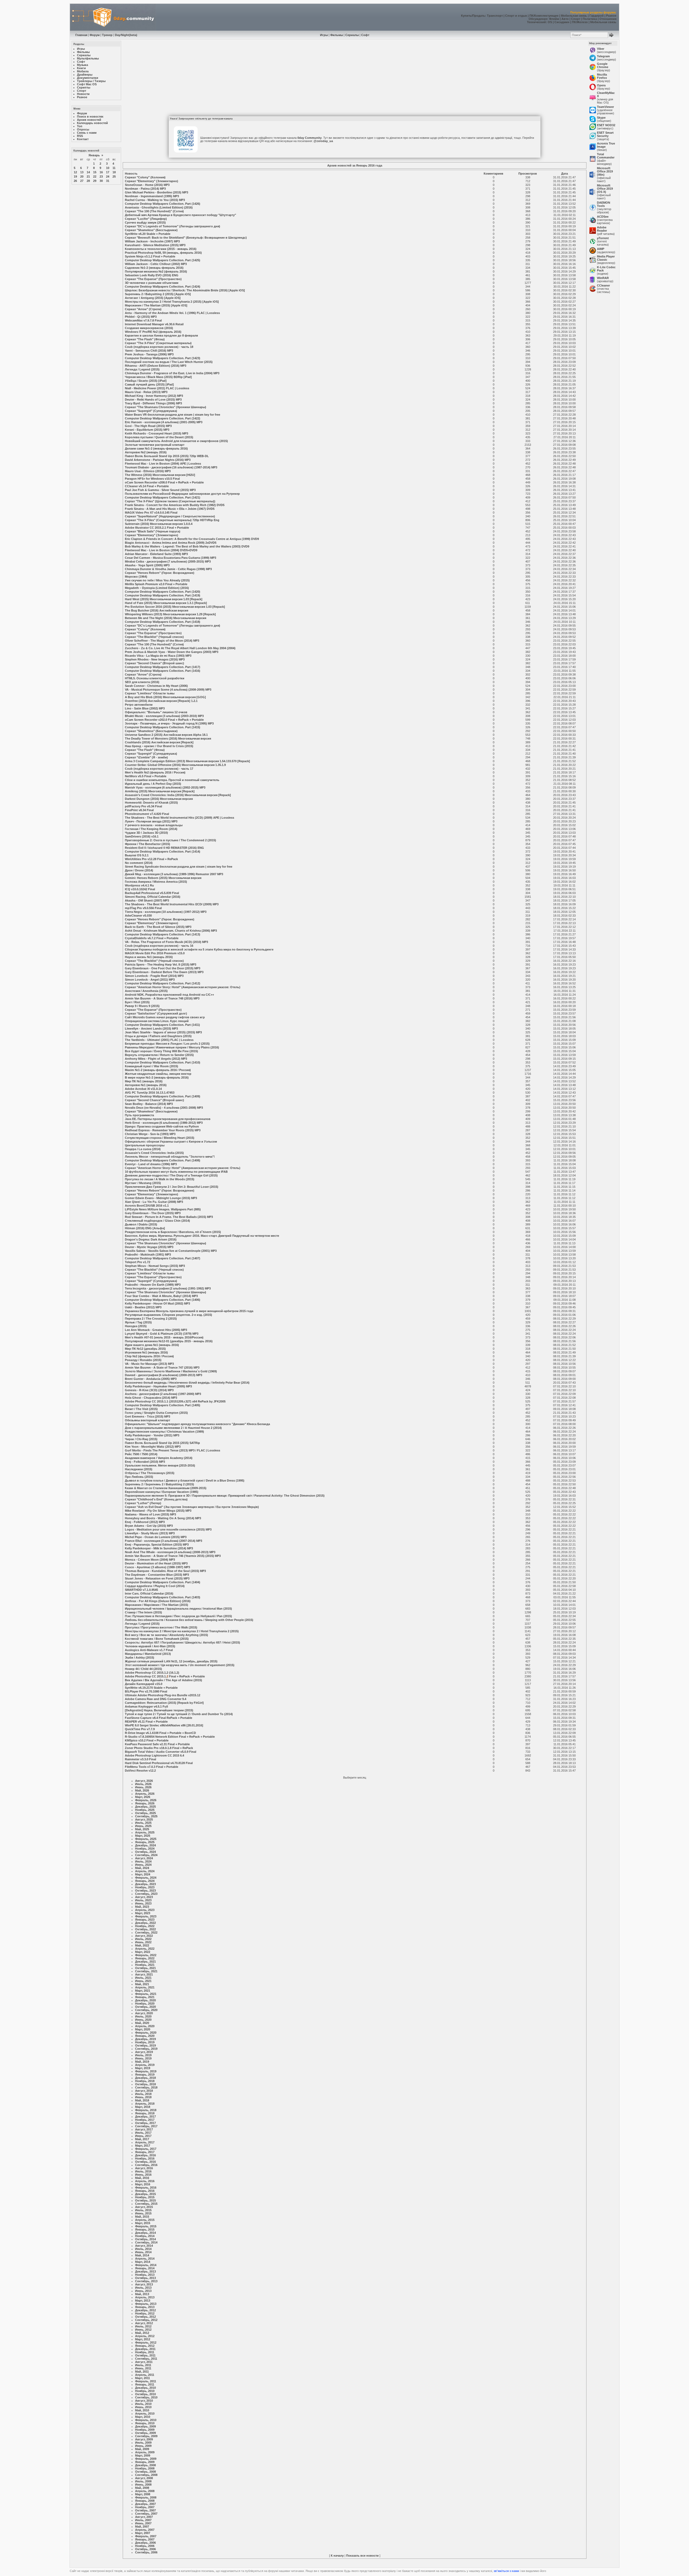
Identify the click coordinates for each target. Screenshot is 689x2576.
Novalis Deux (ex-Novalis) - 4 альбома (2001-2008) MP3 (164, 1108)
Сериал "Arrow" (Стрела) (143, 309)
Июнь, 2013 (143, 2291)
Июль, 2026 (143, 1784)
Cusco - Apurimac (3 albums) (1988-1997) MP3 (157, 1567)
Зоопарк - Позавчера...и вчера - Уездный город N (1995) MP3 (169, 723)
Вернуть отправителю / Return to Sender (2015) (159, 1055)
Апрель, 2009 (145, 2452)
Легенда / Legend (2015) (142, 369)
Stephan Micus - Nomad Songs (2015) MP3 (155, 1266)
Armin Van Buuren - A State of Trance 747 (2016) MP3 (162, 1367)
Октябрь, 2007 (145, 2510)
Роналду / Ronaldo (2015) (143, 1360)
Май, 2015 (142, 2217)
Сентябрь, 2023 (146, 1894)
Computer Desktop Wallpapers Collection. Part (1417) (163, 667)
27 (82, 181)
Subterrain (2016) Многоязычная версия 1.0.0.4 (159, 524)
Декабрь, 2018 (145, 2078)
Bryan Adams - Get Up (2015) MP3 (149, 1526)
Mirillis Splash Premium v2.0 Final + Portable (156, 584)
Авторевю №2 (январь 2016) (146, 452)
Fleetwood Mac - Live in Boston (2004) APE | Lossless (163, 464)
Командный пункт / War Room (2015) (152, 1066)
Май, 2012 (142, 2333)
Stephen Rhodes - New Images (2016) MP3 (155, 659)
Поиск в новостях (90, 116)
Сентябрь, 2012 (146, 2320)
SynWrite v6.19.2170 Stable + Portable (151, 1688)
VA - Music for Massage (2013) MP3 (149, 1364)
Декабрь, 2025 (145, 1807)
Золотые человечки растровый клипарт (155, 445)
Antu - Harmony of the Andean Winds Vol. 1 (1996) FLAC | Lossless (172, 313)
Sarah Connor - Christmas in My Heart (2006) (156, 686)
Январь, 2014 (145, 2268)
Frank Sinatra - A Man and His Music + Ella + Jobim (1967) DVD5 (170, 509)
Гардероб (597, 16)
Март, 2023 (143, 1913)
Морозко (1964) (136, 577)
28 (88, 181)
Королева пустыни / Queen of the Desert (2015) (159, 437)
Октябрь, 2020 (145, 2007)
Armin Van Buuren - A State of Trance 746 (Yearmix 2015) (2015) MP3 (173, 1556)
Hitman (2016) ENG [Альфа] (145, 1228)
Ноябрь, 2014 (145, 2236)
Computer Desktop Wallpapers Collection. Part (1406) (163, 1300)
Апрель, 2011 (145, 2375)
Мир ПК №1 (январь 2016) (144, 1081)
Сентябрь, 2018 (146, 2087)
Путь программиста (139, 1115)
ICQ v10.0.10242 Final (140, 889)
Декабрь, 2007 (145, 2504)
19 (75, 176)
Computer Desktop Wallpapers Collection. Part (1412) (163, 983)
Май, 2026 (142, 1790)
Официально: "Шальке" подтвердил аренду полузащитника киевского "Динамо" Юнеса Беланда (197, 1424)
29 (95, 181)
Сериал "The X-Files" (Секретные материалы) (158, 343)
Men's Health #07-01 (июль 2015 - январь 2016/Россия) (164, 1337)
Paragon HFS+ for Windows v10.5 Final (152, 479)
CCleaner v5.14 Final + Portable (147, 486)
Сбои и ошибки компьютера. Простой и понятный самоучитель (172, 780)
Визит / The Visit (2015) (141, 1409)
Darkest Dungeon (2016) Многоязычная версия (159, 799)
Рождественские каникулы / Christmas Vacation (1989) (164, 1432)
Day (118, 35)
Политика (590, 19)
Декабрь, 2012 (145, 2310)
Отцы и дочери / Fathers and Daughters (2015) (158, 1036)
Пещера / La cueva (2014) (143, 1149)
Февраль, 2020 (146, 2033)
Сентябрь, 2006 (146, 2552)
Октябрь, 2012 (145, 2317)
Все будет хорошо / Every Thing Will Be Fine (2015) (161, 1051)
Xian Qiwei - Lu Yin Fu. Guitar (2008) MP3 (154, 1202)
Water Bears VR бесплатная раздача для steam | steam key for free (173, 415)
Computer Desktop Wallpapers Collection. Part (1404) (163, 1582)
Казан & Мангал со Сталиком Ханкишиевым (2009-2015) (166, 1488)
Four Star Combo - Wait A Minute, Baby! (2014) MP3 (161, 1296)
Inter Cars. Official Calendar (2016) (149, 1593)
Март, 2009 (143, 2455)
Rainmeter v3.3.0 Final (140, 1759)
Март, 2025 (143, 1836)
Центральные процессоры (145, 1145)
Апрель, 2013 (145, 2297)
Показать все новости (362, 2556)
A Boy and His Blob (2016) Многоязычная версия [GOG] (165, 697)
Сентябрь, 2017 (146, 2126)
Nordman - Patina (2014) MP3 (145, 189)
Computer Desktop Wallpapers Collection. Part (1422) (163, 418)
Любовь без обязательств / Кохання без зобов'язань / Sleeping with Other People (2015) (189, 1620)
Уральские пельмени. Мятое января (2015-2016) (160, 1465)
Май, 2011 (142, 2372)
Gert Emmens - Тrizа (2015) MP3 (147, 1416)
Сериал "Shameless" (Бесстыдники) (151, 230)
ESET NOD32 (606, 125)
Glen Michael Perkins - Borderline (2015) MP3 (157, 192)
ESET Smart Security (605, 134)
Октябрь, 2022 (145, 1929)
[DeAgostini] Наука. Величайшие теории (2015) (159, 1710)
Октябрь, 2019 (145, 2045)
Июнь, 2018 (143, 2097)
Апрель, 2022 (145, 1949)
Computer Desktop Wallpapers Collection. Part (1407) (163, 1258)
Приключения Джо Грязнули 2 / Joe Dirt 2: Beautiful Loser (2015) (172, 1187)
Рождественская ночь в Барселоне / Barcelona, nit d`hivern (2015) (173, 1232)
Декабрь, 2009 (145, 2426)
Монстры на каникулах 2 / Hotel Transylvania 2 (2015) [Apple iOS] (172, 302)
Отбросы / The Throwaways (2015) (150, 1473)
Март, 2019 (143, 2068)
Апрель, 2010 (145, 2414)
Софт (365, 35)
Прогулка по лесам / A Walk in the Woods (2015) (160, 1179)
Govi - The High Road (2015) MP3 (148, 426)
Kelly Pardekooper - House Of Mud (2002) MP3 (157, 1303)
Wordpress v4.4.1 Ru (139, 885)
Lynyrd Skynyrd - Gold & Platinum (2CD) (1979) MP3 (162, 1334)
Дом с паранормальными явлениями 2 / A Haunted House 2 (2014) (173, 1428)
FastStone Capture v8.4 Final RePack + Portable (159, 1718)
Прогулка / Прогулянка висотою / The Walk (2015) (161, 1627)
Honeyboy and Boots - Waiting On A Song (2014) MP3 (163, 1518)
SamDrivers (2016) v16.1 (142, 836)
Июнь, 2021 (143, 1981)
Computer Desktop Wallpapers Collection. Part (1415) (163, 727)
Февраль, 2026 (146, 1800)
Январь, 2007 (145, 2539)
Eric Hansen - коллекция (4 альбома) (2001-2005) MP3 (164, 422)
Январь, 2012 (145, 2346)
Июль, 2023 (143, 1900)
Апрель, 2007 (145, 2530)
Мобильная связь (574, 16)
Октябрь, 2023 (145, 1891)
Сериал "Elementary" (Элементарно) (152, 181)
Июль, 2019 (143, 2055)
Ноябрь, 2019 (145, 2042)
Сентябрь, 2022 (146, 1932)
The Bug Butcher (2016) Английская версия (157, 610)
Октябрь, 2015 (145, 2200)
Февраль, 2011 (146, 2381)
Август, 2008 (144, 2478)
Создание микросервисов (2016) (149, 328)
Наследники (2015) (139, 1469)
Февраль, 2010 (146, 2420)
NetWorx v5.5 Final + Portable (146, 776)
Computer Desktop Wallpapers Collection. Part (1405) (163, 1405)
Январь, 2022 (145, 1958)
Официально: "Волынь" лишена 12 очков (156, 712)
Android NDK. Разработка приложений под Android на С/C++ (169, 995)
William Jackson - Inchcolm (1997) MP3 (152, 241)
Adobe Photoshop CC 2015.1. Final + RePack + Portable (165, 1676)
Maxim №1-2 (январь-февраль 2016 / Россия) (158, 1070)
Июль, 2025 (143, 1823)
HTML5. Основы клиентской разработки (155, 678)
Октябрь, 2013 (145, 2278)
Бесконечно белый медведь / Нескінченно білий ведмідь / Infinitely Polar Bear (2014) (187, 1383)
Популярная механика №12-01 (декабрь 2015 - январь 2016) (169, 1341)
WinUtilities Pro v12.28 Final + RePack (151, 859)
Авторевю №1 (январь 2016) (146, 1085)
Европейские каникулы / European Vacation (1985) (162, 1492)
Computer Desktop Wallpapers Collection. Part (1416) (163, 671)
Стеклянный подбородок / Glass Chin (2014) (157, 1221)
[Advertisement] (355, 79)
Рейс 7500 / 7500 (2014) (141, 1454)
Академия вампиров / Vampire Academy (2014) (159, 1458)
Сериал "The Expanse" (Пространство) (153, 279)
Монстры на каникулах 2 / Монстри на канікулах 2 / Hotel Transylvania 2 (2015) (182, 1631)
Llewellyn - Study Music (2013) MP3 (150, 1533)
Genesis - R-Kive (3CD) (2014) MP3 (149, 1390)
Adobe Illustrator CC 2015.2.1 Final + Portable (157, 528)
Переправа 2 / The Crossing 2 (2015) (151, 1319)
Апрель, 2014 (145, 2259)
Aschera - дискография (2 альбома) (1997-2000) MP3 (163, 1394)
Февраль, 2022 (146, 1955)
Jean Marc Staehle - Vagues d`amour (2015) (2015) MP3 (163, 1032)
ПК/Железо (580, 22)
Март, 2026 (143, 1797)
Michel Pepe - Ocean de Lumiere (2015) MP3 (156, 1537)
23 (101, 176)
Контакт (83, 139)
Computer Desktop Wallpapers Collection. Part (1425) (163, 260)
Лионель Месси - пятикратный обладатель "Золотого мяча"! (170, 1157)
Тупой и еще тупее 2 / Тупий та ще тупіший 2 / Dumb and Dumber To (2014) (179, 1714)
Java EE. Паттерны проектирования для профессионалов (168, 1119)
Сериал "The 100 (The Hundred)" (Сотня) (154, 211)
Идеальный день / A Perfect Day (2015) (153, 784)
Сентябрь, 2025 (146, 1816)
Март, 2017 (143, 2146)
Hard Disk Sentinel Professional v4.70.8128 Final (159, 1763)
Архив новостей (89, 120)
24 (108, 176)
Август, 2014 (144, 2246)
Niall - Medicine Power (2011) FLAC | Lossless (157, 388)
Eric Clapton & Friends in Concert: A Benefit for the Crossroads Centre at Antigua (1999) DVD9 (192, 539)
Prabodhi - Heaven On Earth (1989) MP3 (153, 1285)
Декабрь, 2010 (145, 2388)
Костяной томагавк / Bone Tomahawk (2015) (157, 1639)
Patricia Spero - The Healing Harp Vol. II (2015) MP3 (161, 964)
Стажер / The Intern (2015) (143, 1612)
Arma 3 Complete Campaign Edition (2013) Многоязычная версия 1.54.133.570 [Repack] (187, 761)
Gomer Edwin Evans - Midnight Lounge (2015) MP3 (161, 1198)
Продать (479, 16)
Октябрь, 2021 (145, 1968)
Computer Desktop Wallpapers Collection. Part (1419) (163, 595)
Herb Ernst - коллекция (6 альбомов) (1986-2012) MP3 (164, 1123)
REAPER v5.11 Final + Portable (146, 1722)
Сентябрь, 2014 (146, 2242)
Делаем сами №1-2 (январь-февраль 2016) (156, 448)
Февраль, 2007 (146, 2536)
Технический (536, 22)
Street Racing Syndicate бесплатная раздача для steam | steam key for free (179, 867)
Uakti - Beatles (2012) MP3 (143, 1307)
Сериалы (352, 35)
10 (108, 168)
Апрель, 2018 (145, 2104)
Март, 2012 (143, 2339)
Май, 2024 (142, 1868)
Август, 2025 (144, 1819)
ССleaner (603, 285)
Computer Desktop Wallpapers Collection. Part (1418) (163, 622)
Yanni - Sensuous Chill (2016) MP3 (149, 351)
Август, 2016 (144, 2168)
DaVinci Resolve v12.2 (140, 1771)
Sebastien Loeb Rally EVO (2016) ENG (152, 275)
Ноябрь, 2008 (145, 2468)
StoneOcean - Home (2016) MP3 (147, 185)
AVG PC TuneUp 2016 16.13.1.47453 (150, 1093)
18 (114, 172)
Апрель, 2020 (145, 2026)
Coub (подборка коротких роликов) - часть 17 (159, 769)
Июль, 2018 (143, 2094)
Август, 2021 (144, 1974)
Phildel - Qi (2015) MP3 (141, 317)
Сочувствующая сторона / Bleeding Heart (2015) (160, 1138)
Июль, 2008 (143, 2481)
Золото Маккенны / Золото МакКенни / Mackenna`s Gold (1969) (171, 1371)
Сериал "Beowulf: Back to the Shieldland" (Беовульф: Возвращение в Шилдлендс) (186, 238)
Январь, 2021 (145, 1997)
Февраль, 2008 (146, 2497)
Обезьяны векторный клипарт (147, 1420)
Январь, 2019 (145, 2075)
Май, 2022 (142, 1945)
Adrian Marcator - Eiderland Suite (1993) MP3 (156, 554)
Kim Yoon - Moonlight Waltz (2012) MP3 (153, 1447)
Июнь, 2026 (143, 1787)
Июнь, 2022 (143, 1942)
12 (75, 172)
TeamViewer (605, 107)
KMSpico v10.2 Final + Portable (147, 1740)
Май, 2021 (142, 1984)
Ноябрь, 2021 (145, 1965)
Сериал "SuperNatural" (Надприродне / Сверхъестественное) (170, 516)
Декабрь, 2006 (145, 2543)
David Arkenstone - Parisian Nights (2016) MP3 (158, 460)
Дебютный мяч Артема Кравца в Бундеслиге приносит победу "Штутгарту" (180, 215)
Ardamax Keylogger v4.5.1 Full (146, 1706)
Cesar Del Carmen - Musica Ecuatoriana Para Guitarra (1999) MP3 (171, 558)
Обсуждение (538, 19)
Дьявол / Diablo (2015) (141, 1224)
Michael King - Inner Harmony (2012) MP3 (154, 396)
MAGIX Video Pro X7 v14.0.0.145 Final (151, 513)
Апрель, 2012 (145, 2336)
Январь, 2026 (145, 1803)
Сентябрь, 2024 (146, 1855)
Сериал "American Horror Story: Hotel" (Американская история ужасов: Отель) (183, 987)
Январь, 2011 (145, 2384)
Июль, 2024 (143, 1861)
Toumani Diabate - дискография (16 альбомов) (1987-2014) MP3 (171, 467)
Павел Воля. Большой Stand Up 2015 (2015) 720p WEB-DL (167, 456)
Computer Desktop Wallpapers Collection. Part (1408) (163, 1160)
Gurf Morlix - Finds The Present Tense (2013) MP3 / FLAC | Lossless (173, 1450)
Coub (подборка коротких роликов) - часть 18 (159, 347)
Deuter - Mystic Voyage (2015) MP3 (149, 1247)
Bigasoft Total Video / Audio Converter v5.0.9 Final (161, 1752)
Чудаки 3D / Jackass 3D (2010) (146, 833)
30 (101, 181)
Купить (466, 16)
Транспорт (495, 16)
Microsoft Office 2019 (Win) (605, 171)
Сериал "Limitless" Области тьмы (150, 693)
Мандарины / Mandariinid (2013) (148, 1654)
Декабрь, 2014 (145, 2233)
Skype (601, 118)
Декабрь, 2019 (145, 2039)
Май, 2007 (142, 2526)
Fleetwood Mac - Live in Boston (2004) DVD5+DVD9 (161, 550)
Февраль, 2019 (146, 2071)
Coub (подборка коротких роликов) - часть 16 (159, 946)
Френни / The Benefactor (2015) (147, 844)
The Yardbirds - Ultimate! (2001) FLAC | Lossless (159, 1040)
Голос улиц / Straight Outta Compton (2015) (156, 1413)
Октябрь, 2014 (145, 2239)
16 (101, 172)
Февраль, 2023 (146, 1916)
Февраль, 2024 (146, 1878)
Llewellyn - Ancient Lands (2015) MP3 (151, 1029)
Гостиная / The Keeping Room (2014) (151, 829)
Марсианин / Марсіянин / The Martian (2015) (157, 1605)
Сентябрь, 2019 (146, 2049)
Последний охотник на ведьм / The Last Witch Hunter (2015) (169, 362)
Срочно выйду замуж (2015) (145, 222)
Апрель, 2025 (145, 1832)
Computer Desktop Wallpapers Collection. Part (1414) (163, 851)
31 (108, 181)
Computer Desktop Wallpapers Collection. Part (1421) (163, 497)
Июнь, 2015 (143, 2213)
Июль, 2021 (143, 1978)
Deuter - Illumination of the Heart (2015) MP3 (156, 1563)
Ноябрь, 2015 (145, 2197)
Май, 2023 (142, 1907)
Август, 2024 (144, 1858)
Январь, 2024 (145, 1881)
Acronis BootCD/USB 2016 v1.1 (147, 1206)
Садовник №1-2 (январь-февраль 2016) (154, 268)
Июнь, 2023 (143, 1903)
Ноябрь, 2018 (145, 2081)
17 (108, 172)
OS (550, 22)
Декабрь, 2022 (145, 1923)
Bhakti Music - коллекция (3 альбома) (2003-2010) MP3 (164, 716)
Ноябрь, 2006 (145, 2546)
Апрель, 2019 (145, 2065)
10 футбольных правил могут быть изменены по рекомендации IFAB (176, 1172)
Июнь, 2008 (143, 2485)
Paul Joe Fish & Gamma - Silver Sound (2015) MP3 (160, 490)
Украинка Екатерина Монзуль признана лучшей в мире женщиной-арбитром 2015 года (189, 1311)
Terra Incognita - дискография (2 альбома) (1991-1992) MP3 (168, 1288)
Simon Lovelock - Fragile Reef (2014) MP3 (154, 976)
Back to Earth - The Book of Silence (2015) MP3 (158, 927)
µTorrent (603, 238)
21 (88, 176)
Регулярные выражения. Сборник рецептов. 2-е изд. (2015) (168, 1315)
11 (114, 168)
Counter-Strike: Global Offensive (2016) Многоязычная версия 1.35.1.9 (175, 765)
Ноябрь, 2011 (145, 2352)
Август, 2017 (144, 2129)
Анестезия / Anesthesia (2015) (146, 991)
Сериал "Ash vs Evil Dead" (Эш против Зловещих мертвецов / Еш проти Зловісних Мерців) (192, 1507)
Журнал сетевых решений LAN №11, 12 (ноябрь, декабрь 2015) (171, 1661)
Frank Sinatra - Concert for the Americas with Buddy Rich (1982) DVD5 (175, 505)
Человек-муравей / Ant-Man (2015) (150, 1646)
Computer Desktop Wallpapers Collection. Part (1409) (163, 1096)
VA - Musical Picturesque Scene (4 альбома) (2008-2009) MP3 (168, 690)
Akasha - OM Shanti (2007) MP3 (147, 900)
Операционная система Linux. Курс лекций (157, 1021)
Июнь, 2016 (143, 2175)
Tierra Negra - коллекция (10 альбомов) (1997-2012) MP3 (166, 912)
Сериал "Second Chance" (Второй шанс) (154, 663)
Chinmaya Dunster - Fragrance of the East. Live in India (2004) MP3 (172, 373)
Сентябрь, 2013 (146, 2281)
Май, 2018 (142, 2100)
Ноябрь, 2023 (145, 1887)
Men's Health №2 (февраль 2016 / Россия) (155, 772)
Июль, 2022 (143, 1939)
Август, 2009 (144, 2439)
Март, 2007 (143, 2533)
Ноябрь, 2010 (145, 2391)
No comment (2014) (139, 863)
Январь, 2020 (145, 2036)
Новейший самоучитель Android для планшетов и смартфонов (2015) (176, 441)
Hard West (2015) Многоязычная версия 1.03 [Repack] (164, 599)
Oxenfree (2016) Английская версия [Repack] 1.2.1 (161, 701)
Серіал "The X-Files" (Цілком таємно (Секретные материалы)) (170, 501)
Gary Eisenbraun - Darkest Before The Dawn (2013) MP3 (164, 972)
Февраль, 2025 (146, 1839)
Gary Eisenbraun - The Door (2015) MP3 (153, 1213)
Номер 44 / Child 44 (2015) (143, 1669)
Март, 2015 (143, 2223)
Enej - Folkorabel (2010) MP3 (145, 1462)
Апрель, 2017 (145, 2142)
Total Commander (606, 156)
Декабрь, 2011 (145, 2349)
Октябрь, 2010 (145, 2394)
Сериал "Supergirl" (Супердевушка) (151, 411)
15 (95, 172)
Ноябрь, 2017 (145, 2120)
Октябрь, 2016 (145, 2162)
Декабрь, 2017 (145, 2116)
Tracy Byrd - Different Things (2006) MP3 (153, 403)
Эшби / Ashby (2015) (140, 1658)
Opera (601, 85)
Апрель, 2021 (145, 1987)
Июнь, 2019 (143, 2058)
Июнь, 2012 (143, 2330)
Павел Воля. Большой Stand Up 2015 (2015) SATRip (162, 1443)
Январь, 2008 (145, 2501)
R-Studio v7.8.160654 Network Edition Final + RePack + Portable (170, 1737)
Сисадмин (562, 22)
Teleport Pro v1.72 (138, 1262)
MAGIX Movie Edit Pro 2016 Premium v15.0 (155, 953)
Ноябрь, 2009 (145, 2430)
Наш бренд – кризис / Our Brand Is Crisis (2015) (159, 746)
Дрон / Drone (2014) (139, 870)
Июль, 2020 (143, 2016)
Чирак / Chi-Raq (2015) (141, 1439)
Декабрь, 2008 (145, 2465)
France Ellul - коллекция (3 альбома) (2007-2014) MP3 (164, 1541)
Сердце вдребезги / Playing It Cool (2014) (155, 1586)
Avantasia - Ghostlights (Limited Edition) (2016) (159, 207)
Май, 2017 (142, 2139)
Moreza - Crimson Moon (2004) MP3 (150, 1560)
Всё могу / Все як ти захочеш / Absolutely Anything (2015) (166, 1635)
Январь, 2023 (145, 1920)
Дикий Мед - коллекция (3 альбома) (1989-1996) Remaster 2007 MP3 (174, 874)
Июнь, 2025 (143, 1826)
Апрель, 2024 (145, 1871)
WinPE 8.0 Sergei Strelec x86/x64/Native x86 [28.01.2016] (164, 1725)
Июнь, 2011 (143, 2368)
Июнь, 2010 (143, 2407)
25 (114, 176)
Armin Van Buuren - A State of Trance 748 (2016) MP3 (162, 998)
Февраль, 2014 (146, 2265)
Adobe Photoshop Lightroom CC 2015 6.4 (154, 1755)
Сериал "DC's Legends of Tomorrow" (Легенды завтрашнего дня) (173, 226)
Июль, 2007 (143, 2520)
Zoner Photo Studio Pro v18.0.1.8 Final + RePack (159, 1748)
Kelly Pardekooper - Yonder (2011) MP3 (152, 1435)
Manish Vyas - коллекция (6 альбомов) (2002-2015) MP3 (165, 787)
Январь (94, 155)
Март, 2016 (143, 2184)
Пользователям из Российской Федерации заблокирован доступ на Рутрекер (182, 494)
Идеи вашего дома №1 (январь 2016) (152, 1345)
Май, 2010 (142, 2410)
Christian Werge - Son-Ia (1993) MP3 (150, 1134)
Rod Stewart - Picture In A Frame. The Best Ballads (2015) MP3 (169, 1217)
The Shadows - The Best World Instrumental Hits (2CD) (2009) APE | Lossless (180, 818)
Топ (80, 126)
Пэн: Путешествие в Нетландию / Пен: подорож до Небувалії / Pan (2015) (178, 1616)
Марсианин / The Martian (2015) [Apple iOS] (156, 305)
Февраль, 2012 (146, 2342)
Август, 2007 (144, 2517)
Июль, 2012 (143, 2326)
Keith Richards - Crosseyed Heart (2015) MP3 (157, 433)
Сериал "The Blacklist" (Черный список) (154, 637)
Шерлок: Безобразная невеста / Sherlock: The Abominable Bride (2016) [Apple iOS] (185, 290)
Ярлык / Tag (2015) (138, 1322)
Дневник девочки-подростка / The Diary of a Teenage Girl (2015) (171, 1175)
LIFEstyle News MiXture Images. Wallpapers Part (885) (163, 1209)
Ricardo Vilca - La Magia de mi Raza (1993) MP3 (158, 656)
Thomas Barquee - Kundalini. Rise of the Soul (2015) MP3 (165, 1571)
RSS (80, 136)
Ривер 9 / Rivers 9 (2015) (142, 1006)
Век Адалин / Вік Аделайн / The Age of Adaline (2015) (164, 1680)
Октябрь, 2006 (145, 2549)
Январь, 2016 (145, 2191)
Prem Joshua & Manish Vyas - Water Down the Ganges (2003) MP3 (172, 652)
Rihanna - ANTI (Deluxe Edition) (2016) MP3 (156, 366)
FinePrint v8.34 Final (139, 810)
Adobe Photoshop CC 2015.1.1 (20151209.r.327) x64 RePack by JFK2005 (175, 1401)
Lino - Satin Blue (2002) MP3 (145, 708)
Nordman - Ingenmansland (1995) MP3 (152, 196)
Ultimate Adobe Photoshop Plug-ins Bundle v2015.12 (163, 1695)
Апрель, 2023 (145, 1910)
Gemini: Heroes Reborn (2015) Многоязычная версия (163, 878)
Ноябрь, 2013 (145, 2275)
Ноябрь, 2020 (145, 2003)
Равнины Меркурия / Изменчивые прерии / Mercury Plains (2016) (172, 1047)
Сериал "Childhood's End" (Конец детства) (156, 1499)
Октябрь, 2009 (145, 2433)
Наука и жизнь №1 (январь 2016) (149, 957)
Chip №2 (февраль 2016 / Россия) (149, 1356)
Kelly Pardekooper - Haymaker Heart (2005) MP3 (158, 1386)
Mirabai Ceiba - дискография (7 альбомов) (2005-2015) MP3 (168, 561)
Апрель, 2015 (145, 2220)
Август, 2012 (144, 2323)
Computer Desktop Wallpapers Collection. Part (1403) (163, 1597)
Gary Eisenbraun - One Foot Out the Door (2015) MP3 (163, 968)
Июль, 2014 (143, 2249)
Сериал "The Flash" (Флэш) (145, 339)
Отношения (608, 19)
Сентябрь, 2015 (146, 2204)
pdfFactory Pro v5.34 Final (143, 806)
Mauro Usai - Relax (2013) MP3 (146, 392)
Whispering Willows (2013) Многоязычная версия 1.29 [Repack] (170, 614)
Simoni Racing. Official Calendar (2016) (153, 897)
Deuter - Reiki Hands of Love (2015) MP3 (153, 400)
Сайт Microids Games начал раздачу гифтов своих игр (165, 1017)
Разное (611, 16)
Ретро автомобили (139, 705)
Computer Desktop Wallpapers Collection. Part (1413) (163, 934)
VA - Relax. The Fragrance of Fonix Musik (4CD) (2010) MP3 (166, 942)
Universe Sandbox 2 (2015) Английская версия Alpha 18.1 (166, 735)
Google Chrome (603, 65)
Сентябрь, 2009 (146, 2436)
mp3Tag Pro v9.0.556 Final (143, 908)
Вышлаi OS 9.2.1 (137, 855)
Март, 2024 (143, 1874)
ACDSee (603, 217)
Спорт (576, 19)
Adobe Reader (602, 229)
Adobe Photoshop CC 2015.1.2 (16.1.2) (152, 1673)
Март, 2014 (143, 2262)
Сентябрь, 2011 (146, 2359)
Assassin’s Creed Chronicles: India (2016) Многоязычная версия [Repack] (178, 795)
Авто (565, 19)
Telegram (603, 56)
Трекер (107, 35)
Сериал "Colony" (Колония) (145, 177)
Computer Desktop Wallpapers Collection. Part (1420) (163, 592)
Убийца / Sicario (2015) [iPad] (146, 381)
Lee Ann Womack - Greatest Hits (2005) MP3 (156, 1330)
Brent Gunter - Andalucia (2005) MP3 (151, 1379)
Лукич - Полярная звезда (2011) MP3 (151, 821)
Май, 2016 (142, 2178)
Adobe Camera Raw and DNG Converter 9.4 (156, 1699)
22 (95, 176)
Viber (601, 49)
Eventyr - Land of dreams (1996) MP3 (151, 1164)
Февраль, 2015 (146, 2226)
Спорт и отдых (516, 16)
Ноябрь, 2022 (145, 1926)
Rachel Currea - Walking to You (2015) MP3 (155, 200)
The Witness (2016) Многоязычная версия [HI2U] (160, 475)
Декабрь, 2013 (145, 2271)
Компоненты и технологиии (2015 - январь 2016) (161, 249)
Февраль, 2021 (146, 1994)
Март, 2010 (143, 2417)
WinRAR (603, 278)
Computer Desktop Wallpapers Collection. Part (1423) (163, 358)
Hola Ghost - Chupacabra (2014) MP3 (151, 1398)
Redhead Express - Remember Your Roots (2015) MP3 (163, 1130)
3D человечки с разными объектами (152, 283)
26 (75, 181)
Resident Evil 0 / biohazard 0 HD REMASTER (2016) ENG (164, 848)
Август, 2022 (144, 1936)
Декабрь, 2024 (145, 1845)
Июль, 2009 (143, 2443)
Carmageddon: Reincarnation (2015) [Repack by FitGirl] (164, 1703)
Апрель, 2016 (145, 2181)
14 (88, 172)
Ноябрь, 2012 (145, 2313)
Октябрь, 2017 (145, 2123)
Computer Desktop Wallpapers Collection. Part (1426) (163, 204)
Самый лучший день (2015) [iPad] (149, 384)
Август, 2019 (144, 2052)
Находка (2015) (136, 1326)
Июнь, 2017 (143, 2136)
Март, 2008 (143, 2494)
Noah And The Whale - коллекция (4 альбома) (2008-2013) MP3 (170, 1552)
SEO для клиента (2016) (142, 682)
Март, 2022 (143, 1952)
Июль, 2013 (143, 2288)
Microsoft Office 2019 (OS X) (605, 189)
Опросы (83, 129)
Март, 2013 (143, 2301)
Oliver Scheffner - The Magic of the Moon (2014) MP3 (162, 641)
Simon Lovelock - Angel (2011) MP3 (150, 980)
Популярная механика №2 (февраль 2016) (156, 271)
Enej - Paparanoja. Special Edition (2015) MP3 (157, 1545)
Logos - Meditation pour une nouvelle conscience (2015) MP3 (168, 1529)
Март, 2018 (143, 2107)
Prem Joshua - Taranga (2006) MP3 (149, 354)
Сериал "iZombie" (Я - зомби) (146, 757)
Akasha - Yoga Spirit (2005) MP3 (147, 565)
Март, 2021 (143, 1991)
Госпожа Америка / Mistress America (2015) (156, 882)
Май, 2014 (142, 2255)
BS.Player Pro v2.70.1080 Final (146, 1691)
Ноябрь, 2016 (145, 2158)
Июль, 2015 (143, 2210)
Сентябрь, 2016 (146, 2165)
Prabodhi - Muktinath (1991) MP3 (148, 1255)
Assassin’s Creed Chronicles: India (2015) (154, 1153)
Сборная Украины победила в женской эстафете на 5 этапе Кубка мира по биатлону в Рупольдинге (199, 949)
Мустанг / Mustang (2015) (143, 1183)
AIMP (601, 249)
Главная (81, 35)
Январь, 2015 (145, 2229)
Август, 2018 (144, 2091)
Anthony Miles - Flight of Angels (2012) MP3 (156, 1059)
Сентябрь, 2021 (146, 1971)
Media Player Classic (606, 258)
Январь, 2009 (145, 2462)
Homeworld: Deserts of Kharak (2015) (151, 803)
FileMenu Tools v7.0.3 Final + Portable (152, 1767)
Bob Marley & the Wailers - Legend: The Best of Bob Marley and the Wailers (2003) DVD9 (187, 546)
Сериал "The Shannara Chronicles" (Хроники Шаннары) (166, 407)
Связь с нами (87, 133)
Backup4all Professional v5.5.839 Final (152, 893)
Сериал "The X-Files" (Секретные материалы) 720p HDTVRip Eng (172, 520)
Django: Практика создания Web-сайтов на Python (162, 1126)
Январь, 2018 (145, 2113)
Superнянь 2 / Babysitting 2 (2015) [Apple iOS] (158, 294)
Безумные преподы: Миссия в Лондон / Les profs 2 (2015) (167, 1044)
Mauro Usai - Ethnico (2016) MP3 (148, 471)
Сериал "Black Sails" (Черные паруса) (153, 531)
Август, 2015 (144, 2207)
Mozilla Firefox (602, 76)
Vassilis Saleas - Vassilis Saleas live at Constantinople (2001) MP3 (171, 1251)
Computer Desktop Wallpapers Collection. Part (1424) (163, 287)
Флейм (554, 19)
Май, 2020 (142, 2023)
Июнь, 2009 (143, 2446)
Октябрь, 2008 (145, 2472)
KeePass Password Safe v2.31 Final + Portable (157, 1744)
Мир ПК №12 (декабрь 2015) (145, 1349)
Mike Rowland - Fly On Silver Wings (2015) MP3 (158, 1511)
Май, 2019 (142, 2062)
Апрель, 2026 (145, 1794)
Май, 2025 (142, 1829)
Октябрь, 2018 (145, 2084)
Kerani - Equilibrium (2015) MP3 (147, 430)
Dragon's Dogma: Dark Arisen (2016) (151, 1239)
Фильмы (337, 35)
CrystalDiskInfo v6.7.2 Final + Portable (152, 938)
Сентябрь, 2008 (146, 2475)
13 (82, 172)
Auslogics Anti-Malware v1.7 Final (149, 1650)
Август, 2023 (144, 1897)
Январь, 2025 (145, 1842)
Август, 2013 (144, 2284)
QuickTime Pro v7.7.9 (140, 1729)
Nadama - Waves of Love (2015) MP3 (150, 1514)
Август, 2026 (144, 1781)
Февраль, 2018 (146, 2110)
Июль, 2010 (143, 2404)
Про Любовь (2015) (139, 1477)
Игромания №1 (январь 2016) (146, 1352)
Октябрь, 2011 (145, 2355)
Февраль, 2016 (146, 2188)
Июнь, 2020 (143, 2020)
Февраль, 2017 (146, 2149)
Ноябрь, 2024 (145, 1849)
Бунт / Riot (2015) (137, 1002)
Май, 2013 (142, 2294)
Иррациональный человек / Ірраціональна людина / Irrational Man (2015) (178, 1609)
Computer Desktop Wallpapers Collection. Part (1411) (162, 1025)
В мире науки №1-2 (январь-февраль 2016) (157, 1077)
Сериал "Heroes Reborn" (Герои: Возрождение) (160, 573)
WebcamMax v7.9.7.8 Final (143, 320)
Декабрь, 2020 (145, 2000)
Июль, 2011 (143, 2365)
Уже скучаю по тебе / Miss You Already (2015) (157, 580)
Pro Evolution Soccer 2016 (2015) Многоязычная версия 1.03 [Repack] (175, 607)
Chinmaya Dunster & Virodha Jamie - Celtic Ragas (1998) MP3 (168, 569)
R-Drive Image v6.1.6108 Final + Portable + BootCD (160, 1733)
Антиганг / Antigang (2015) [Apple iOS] (153, 298)
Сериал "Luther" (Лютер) (143, 1503)
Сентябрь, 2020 (146, 2010)
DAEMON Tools (604, 204)
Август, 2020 (144, 2013)
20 (82, 176)
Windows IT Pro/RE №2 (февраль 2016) (153, 332)
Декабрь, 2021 (145, 1962)
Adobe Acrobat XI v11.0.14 (143, 1089)
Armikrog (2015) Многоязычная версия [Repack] (160, 791)
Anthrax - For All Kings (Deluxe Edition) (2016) (158, 1601)
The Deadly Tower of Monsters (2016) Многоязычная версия (168, 738)
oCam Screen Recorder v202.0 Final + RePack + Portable (164, 720)
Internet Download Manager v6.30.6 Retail (154, 324)
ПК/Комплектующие (544, 16)
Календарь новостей (92, 123)
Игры (324, 35)
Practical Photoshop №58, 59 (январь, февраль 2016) (163, 253)
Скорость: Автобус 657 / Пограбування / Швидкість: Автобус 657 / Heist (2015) (182, 1642)
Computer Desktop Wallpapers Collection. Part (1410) (163, 1062)
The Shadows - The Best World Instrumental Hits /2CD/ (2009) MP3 (172, 904)
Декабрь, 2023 (145, 1884)
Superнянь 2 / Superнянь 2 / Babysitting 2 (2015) (159, 1484)
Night (125, 35)
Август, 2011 (144, 2362)
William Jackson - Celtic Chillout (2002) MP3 (156, 264)
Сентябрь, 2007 (146, 2514)
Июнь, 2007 (143, 2523)
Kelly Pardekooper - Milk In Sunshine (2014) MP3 (159, 1548)
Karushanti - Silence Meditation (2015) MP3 (155, 245)
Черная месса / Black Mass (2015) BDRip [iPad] (158, 377)
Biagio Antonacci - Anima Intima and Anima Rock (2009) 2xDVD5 (171, 543)
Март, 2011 (143, 2378)
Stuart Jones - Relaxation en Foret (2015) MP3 (157, 1578)
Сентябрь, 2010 (146, 2397)
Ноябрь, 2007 (145, 2507)
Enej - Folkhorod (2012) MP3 (145, 1522)
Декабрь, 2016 (145, 2155)
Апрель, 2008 (145, 2491)
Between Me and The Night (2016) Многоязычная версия (166, 618)
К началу (337, 2556)
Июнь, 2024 (143, 1865)
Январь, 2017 (145, 2152)
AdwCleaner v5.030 (138, 916)
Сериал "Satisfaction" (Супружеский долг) (156, 1013)
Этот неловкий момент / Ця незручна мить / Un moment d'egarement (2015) (180, 1665)
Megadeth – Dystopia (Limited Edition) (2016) (157, 588)
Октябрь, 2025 (145, 1813)
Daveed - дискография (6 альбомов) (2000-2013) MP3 (164, 1375)
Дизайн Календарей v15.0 (144, 1684)
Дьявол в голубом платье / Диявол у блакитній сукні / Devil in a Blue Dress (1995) (185, 1480)
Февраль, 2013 (146, 2304)
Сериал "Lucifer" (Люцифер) (146, 219)
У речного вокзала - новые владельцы (154, 825)
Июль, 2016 (143, 2171)
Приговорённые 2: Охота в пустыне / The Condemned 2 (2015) (171, 840)
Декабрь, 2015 (145, 2194)
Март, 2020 (143, 2029)
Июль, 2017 (143, 2133)
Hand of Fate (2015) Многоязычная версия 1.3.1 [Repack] (166, 603)
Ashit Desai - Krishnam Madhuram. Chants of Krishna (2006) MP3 (171, 931)
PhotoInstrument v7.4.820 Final (147, 814)
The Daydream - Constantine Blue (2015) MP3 (157, 1575)
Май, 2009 (142, 2449)
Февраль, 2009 (146, 2459)
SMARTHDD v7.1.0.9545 (141, 1590)
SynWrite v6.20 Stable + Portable (148, 234)
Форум (95, 35)
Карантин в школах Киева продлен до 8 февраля (161, 335)
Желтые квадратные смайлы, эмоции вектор (158, 1074)
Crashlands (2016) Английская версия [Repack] (159, 742)
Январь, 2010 (145, 2423)
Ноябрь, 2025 (145, 1810)
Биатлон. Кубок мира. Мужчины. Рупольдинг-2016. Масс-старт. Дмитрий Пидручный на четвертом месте (202, 1236)
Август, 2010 (144, 2401)
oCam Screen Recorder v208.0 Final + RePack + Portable (164, 482)
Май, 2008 (142, 2488)
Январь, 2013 (145, 2307)
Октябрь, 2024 (145, 1852)
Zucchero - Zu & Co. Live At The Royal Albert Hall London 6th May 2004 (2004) (180, 648)
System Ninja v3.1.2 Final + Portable (150, 256)
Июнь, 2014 (143, 2252)
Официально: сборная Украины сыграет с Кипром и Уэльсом (171, 1142)
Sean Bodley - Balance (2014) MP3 (149, 1104)
